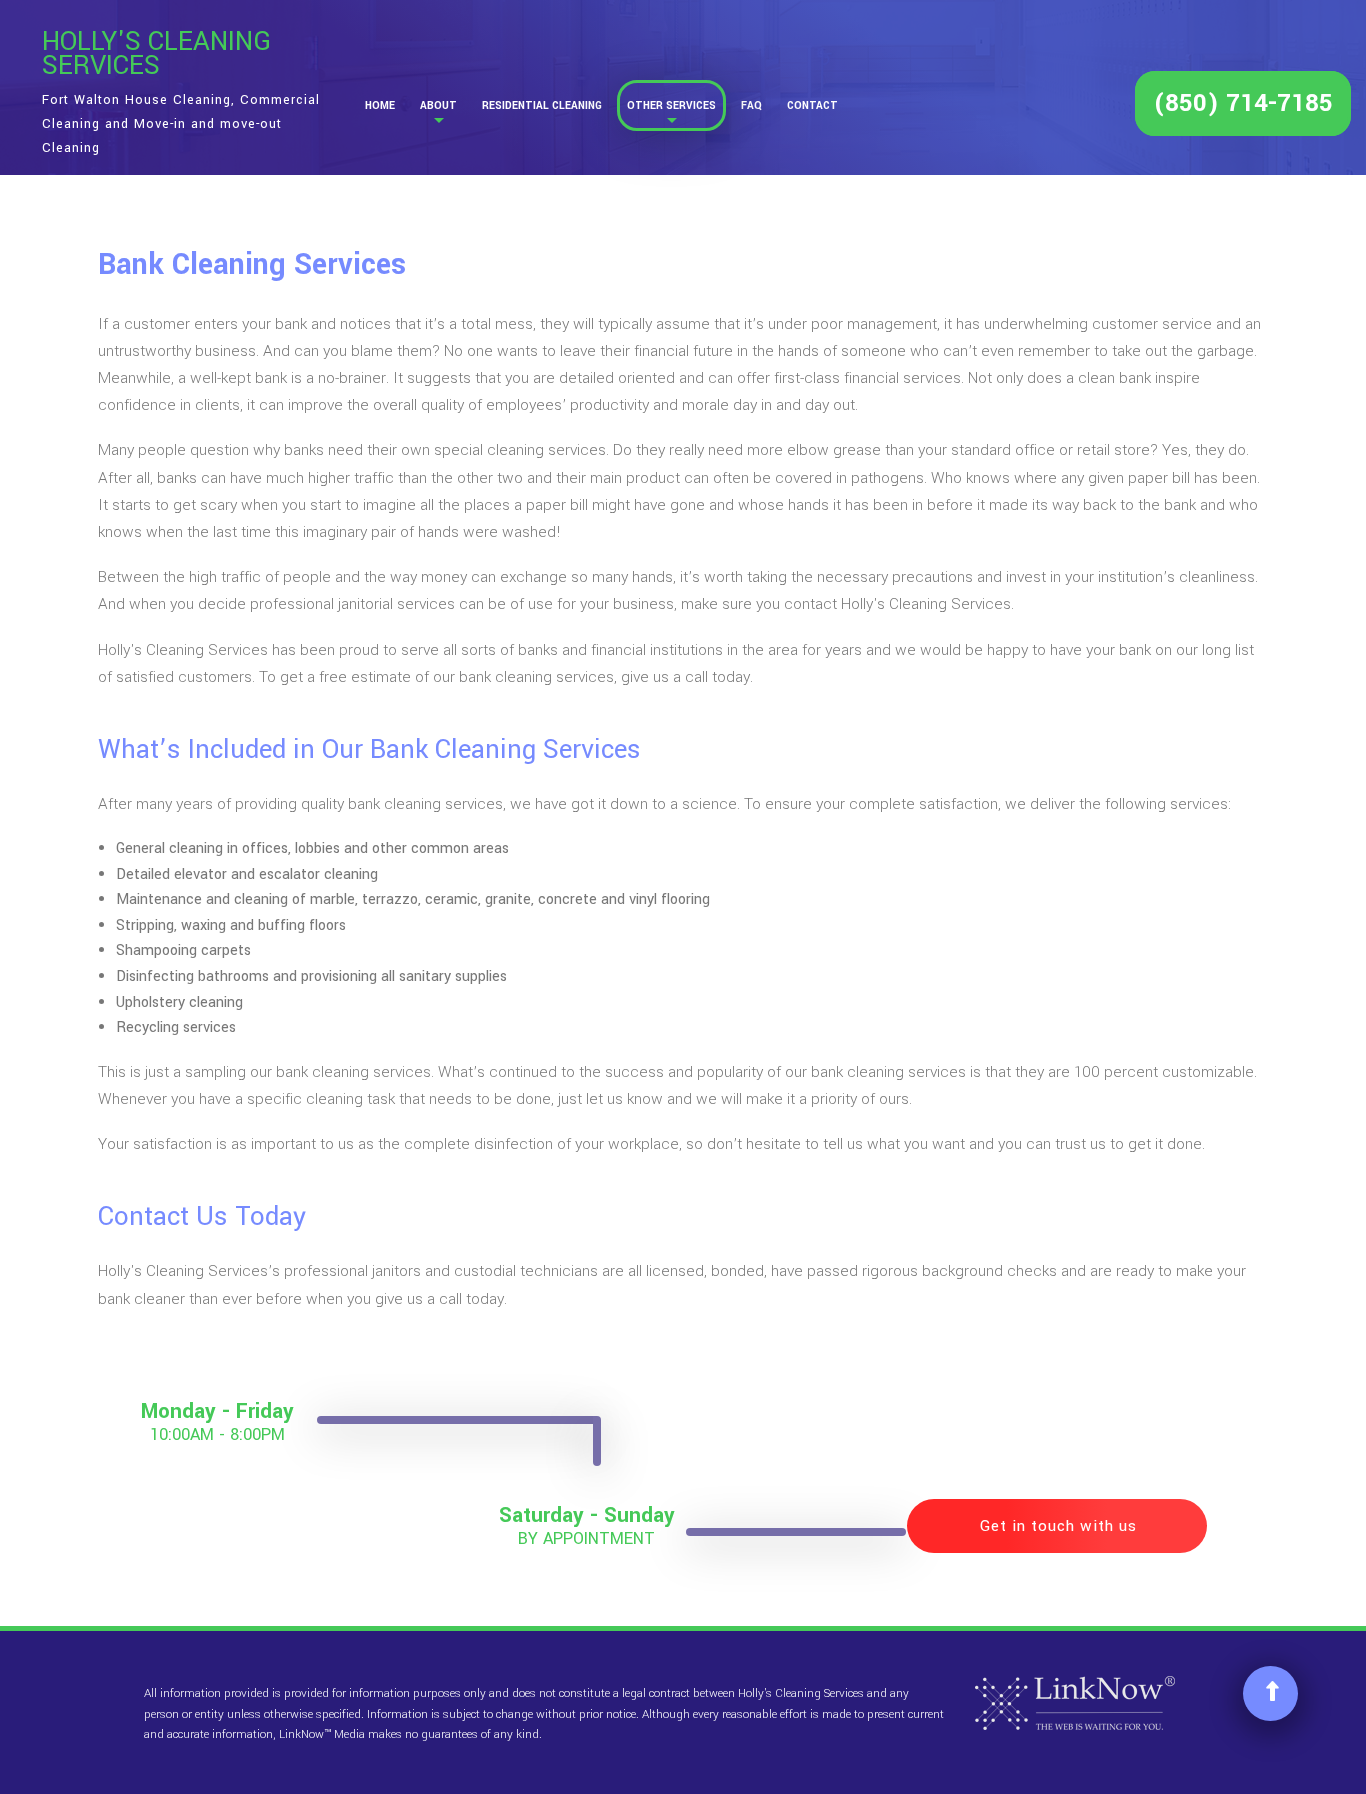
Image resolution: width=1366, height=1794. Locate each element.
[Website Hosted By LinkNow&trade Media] (1075, 1702)
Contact (812, 105)
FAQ (751, 105)
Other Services (671, 105)
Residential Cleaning (542, 105)
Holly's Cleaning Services (156, 54)
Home (380, 105)
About (438, 105)
